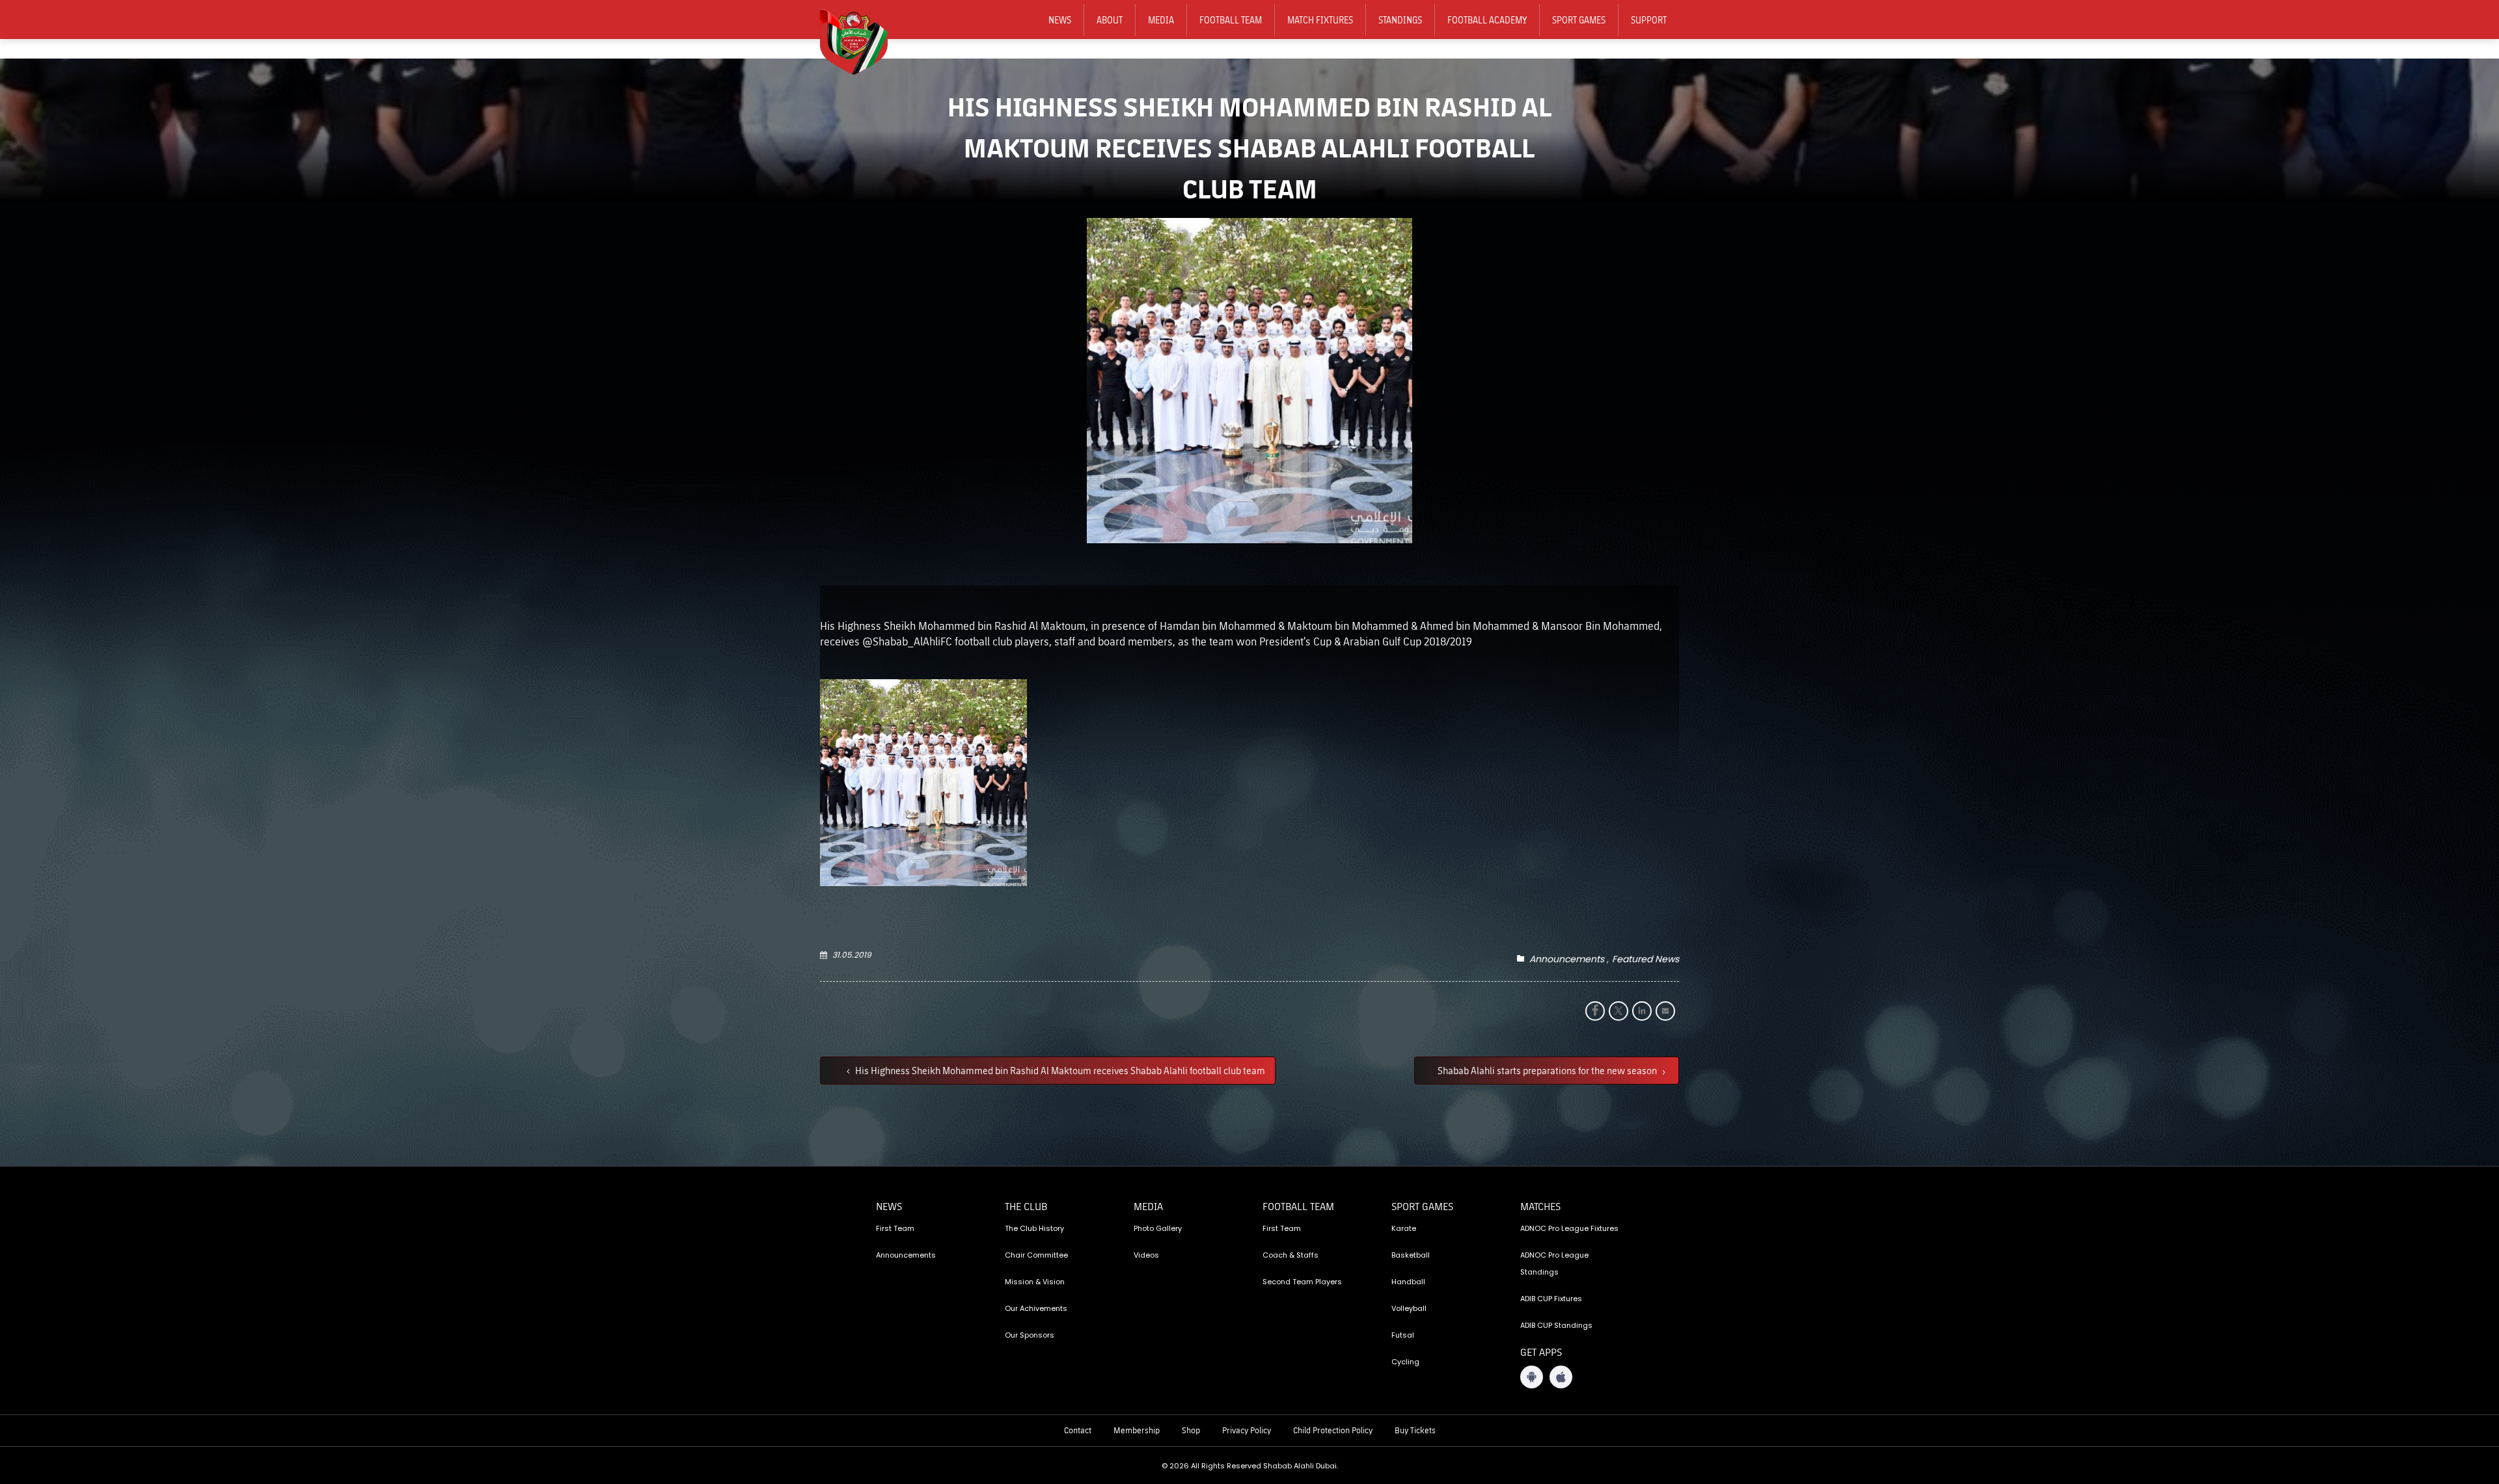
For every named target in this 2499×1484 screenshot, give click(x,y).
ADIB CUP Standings (1556, 1325)
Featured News (1646, 959)
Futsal (1403, 1335)
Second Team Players (1302, 1282)
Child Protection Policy (1333, 1430)
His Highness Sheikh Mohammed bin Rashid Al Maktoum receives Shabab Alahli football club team (1059, 1070)
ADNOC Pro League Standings (1554, 1263)
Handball (1408, 1282)
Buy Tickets (1415, 1430)
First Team (895, 1228)
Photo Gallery (1158, 1228)
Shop (1191, 1430)
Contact (1078, 1430)
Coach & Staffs (1290, 1255)
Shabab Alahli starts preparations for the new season (1548, 1070)
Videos (1146, 1255)
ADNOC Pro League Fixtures (1569, 1228)
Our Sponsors (1030, 1335)
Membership (1137, 1430)
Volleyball (1409, 1308)
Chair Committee (1036, 1255)
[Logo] (862, 40)
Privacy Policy (1247, 1430)
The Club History (1034, 1228)
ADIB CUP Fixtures (1551, 1299)
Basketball (1411, 1255)
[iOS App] (1561, 1377)
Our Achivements (1036, 1308)
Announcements (1567, 959)
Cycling (1405, 1362)
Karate (1404, 1228)
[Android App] (1532, 1377)
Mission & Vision (1035, 1282)
